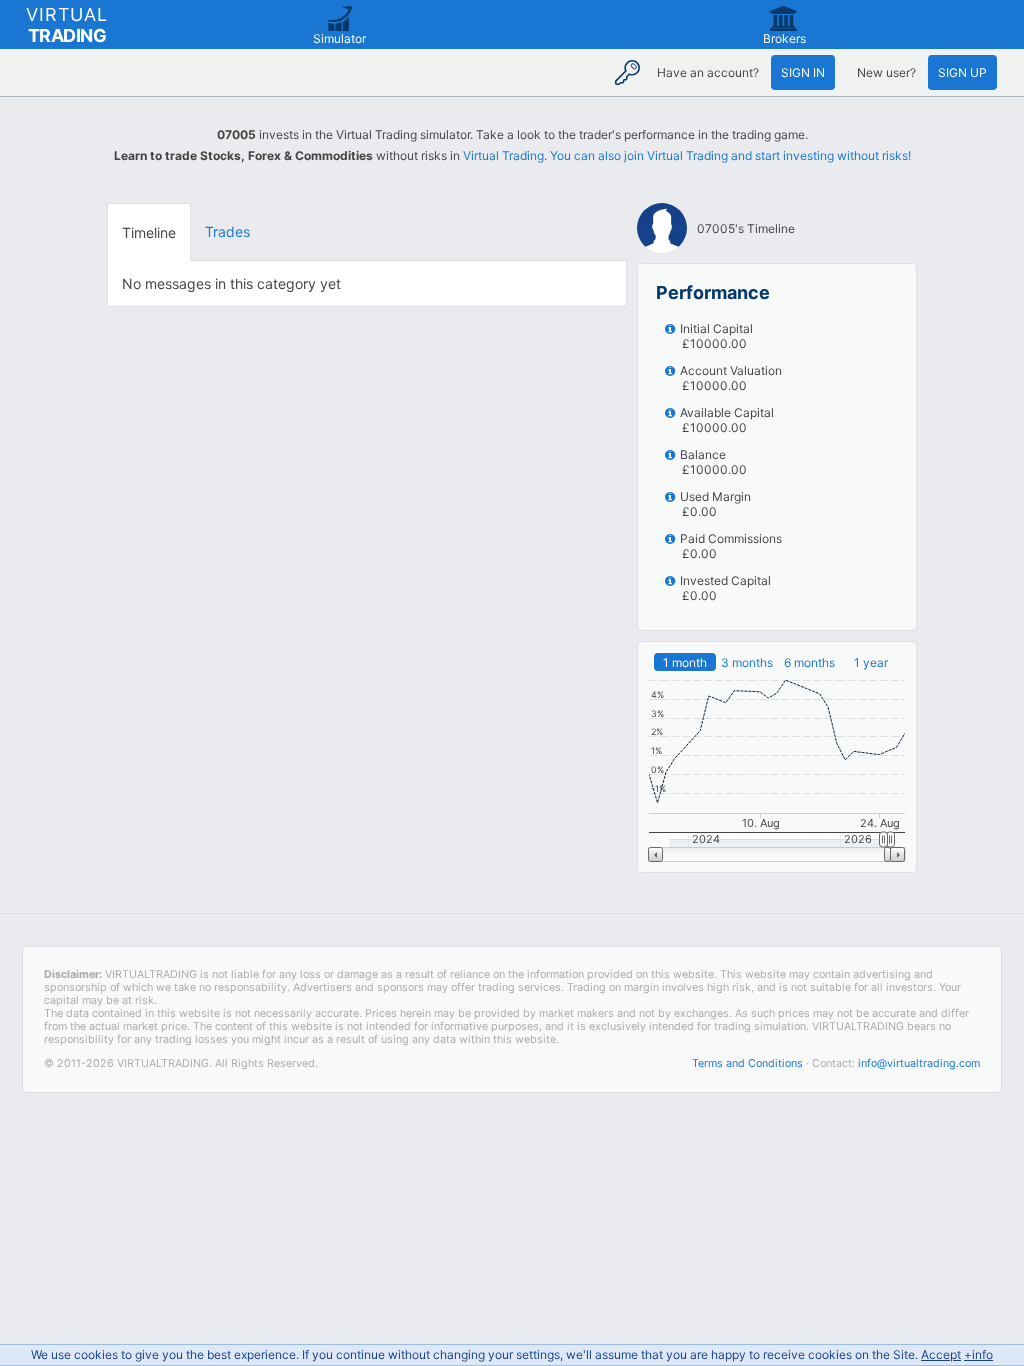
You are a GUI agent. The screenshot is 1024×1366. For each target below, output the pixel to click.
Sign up (962, 72)
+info (978, 1354)
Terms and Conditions (747, 1063)
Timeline (149, 232)
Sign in (803, 72)
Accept (941, 1354)
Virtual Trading (503, 155)
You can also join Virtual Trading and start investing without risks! (730, 155)
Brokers (784, 38)
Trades (227, 231)
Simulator (339, 38)
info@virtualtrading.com (919, 1063)
